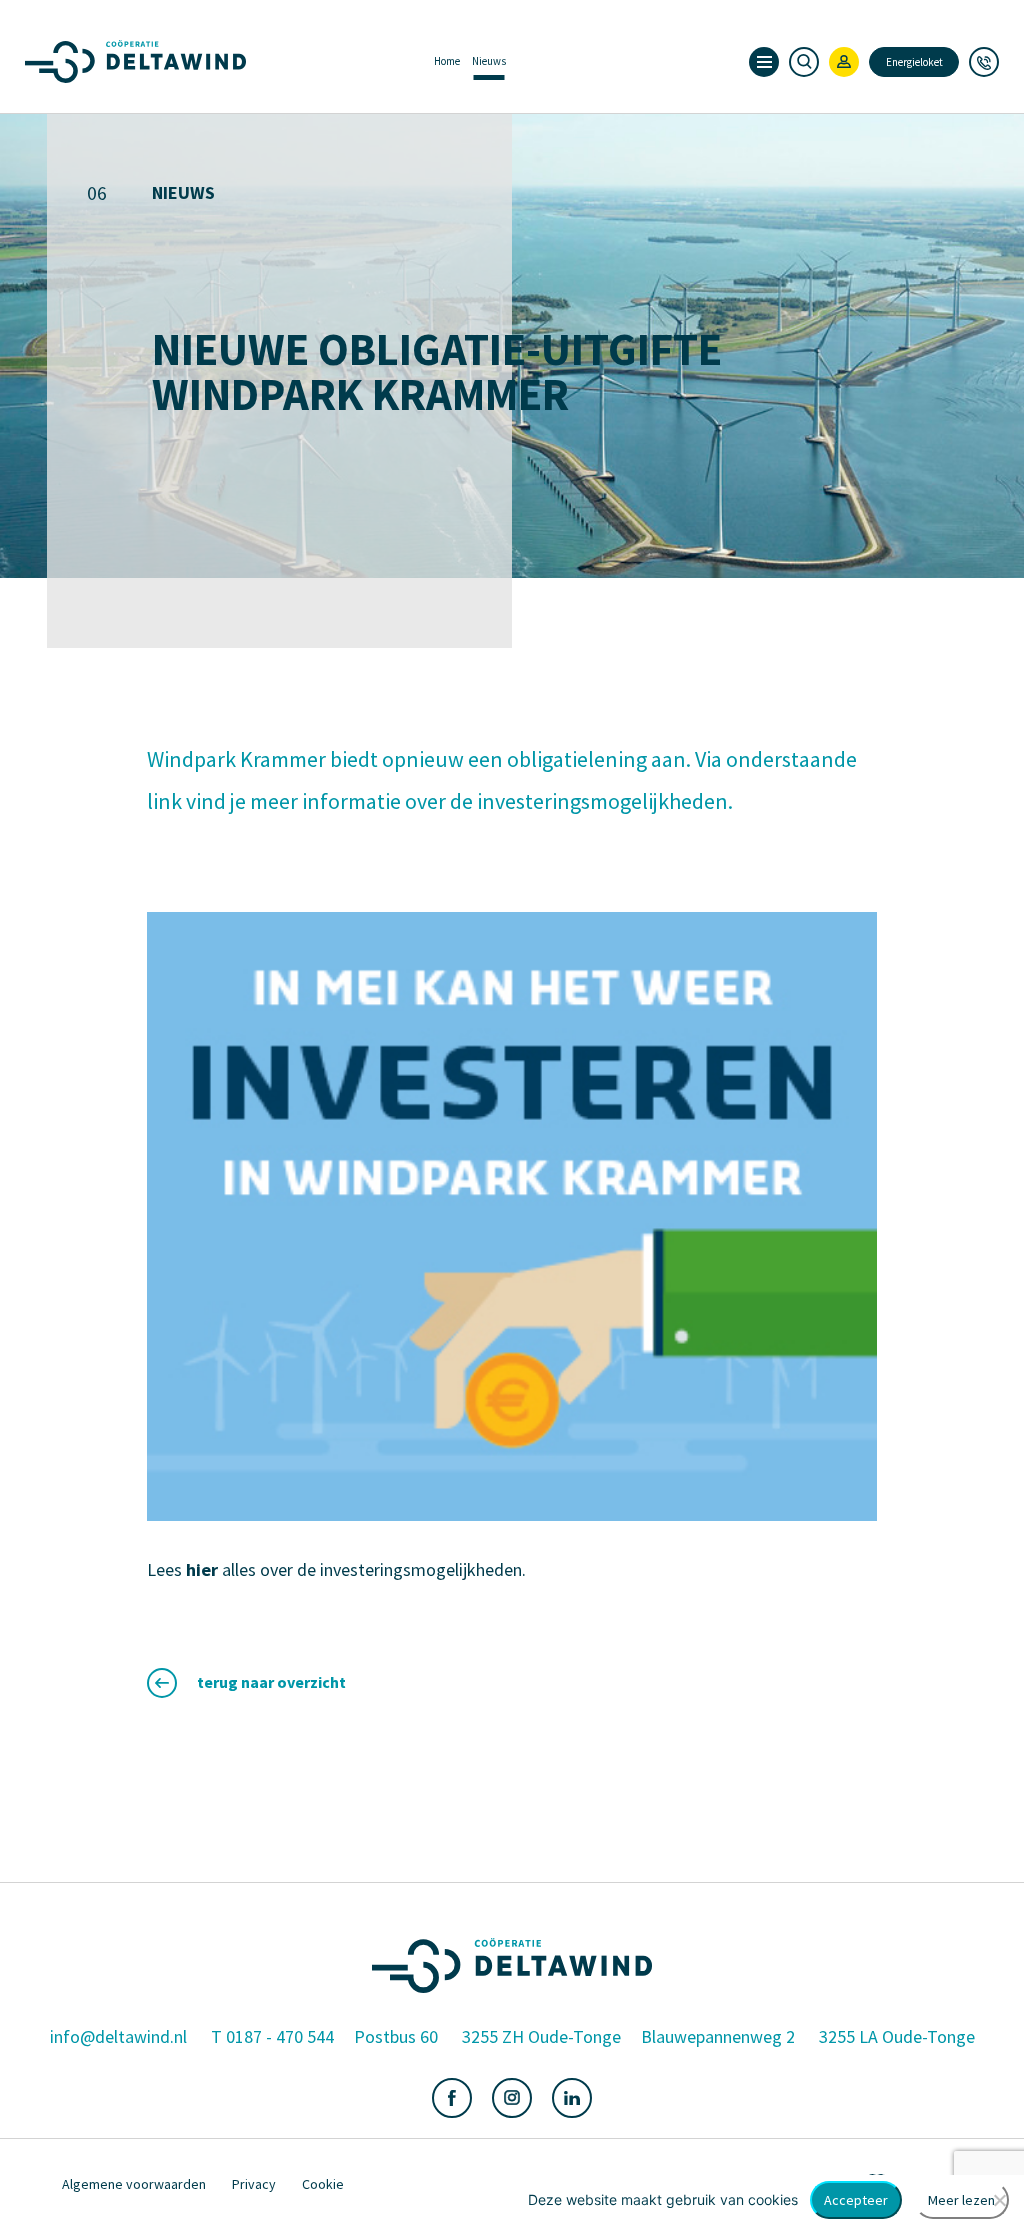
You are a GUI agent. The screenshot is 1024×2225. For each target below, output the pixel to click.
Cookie (323, 2184)
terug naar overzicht (271, 1682)
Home (447, 61)
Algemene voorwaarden (134, 2184)
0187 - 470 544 (280, 2037)
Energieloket (914, 62)
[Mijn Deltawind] (844, 62)
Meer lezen (961, 2200)
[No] (999, 2200)
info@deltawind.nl (118, 2037)
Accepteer (856, 2200)
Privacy (254, 2184)
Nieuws (489, 61)
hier (202, 1569)
